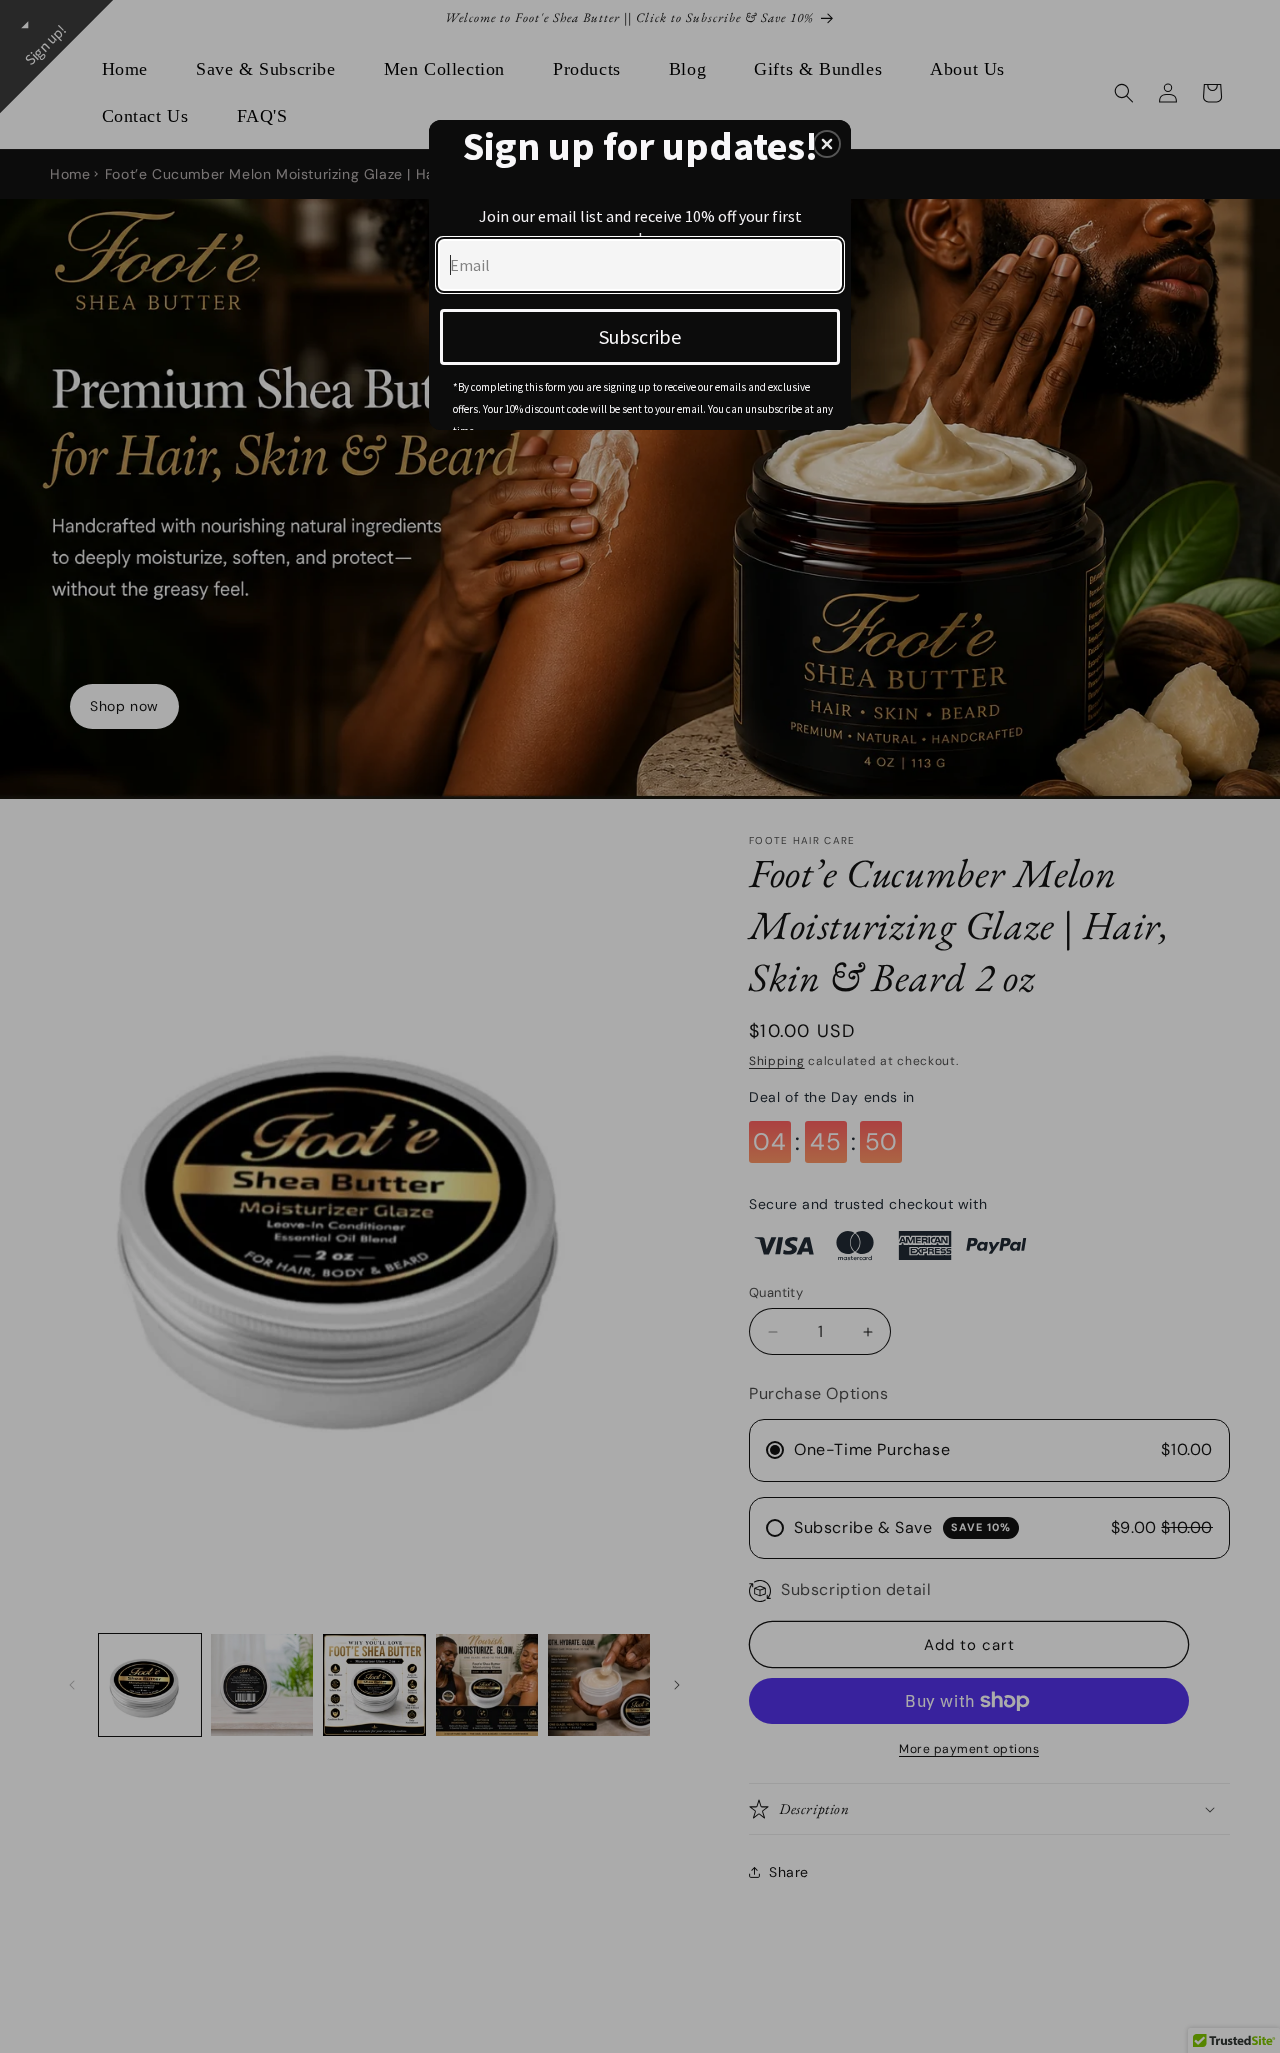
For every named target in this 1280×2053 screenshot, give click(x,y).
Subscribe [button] (640, 336)
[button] (827, 144)
